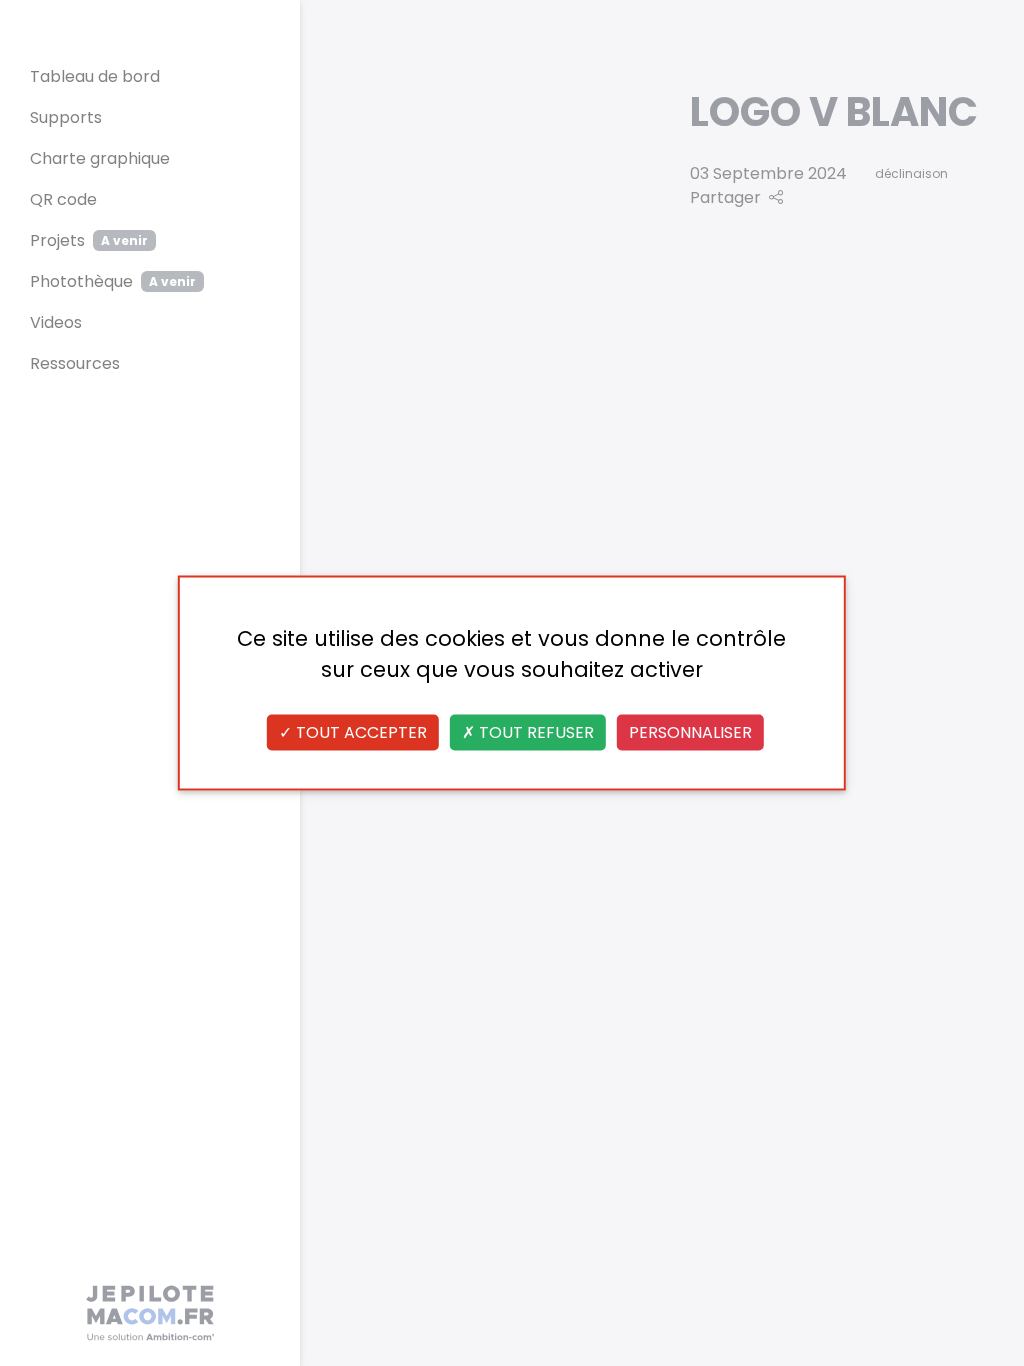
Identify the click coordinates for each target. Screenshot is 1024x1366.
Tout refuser (534, 732)
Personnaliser (690, 732)
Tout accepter (359, 732)
